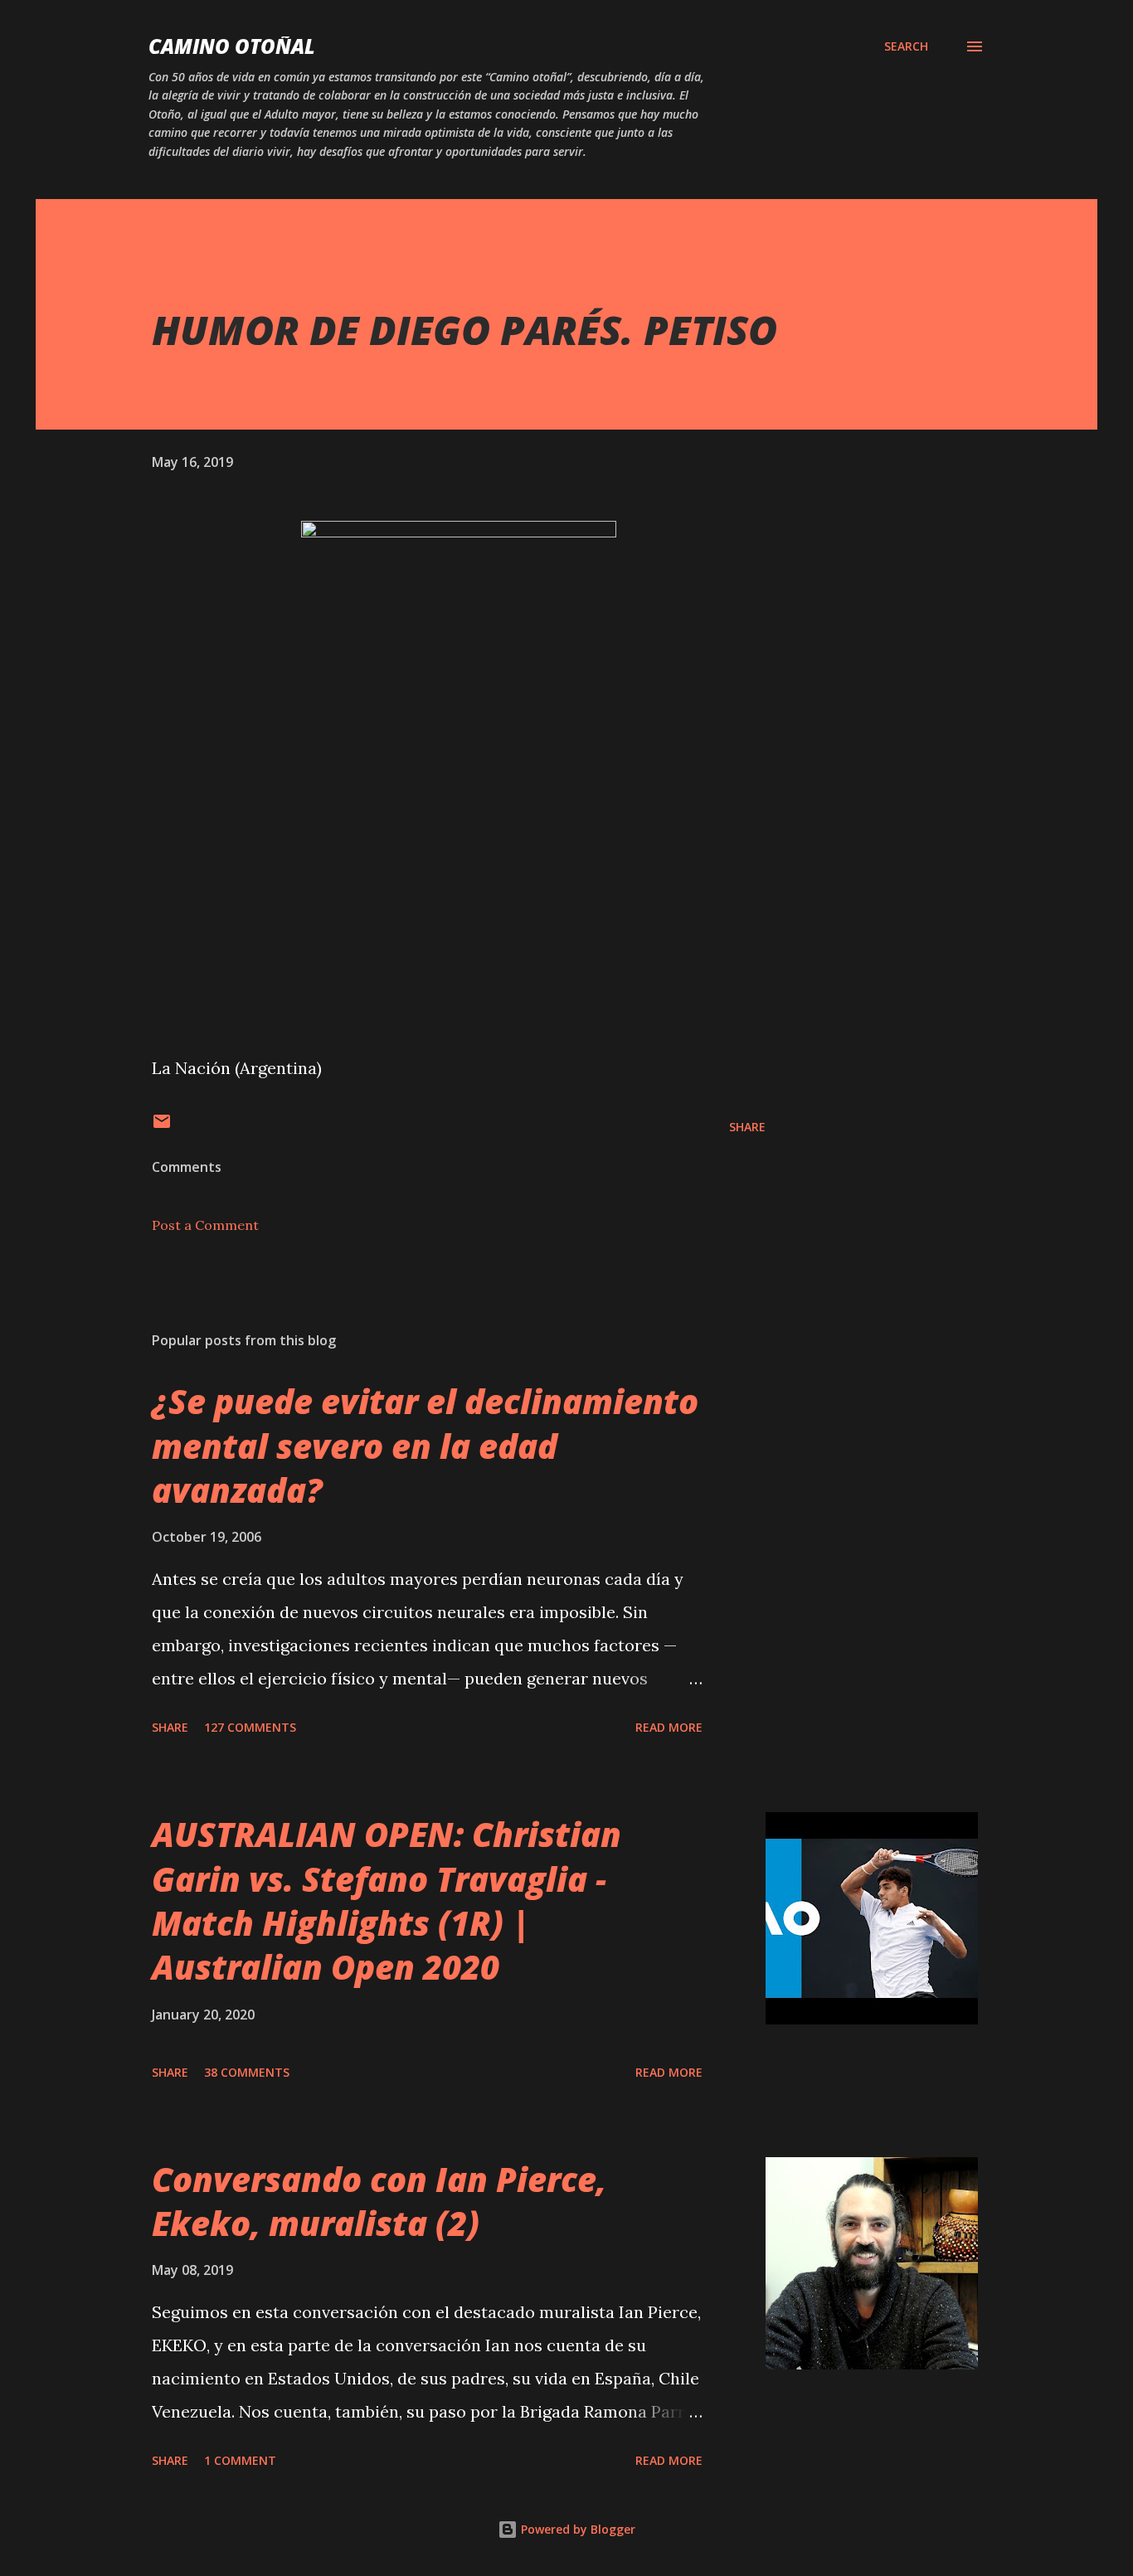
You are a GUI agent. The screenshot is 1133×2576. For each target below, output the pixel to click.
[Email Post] (162, 1127)
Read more (669, 1727)
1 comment (240, 2460)
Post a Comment (205, 1225)
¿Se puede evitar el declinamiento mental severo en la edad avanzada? (425, 1446)
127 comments (250, 1727)
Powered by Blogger (576, 2529)
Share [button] (747, 1127)
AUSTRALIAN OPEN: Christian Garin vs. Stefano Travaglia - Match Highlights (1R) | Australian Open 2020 (387, 1900)
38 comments (247, 2072)
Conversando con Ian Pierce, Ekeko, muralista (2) (379, 2201)
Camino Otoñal (232, 46)
